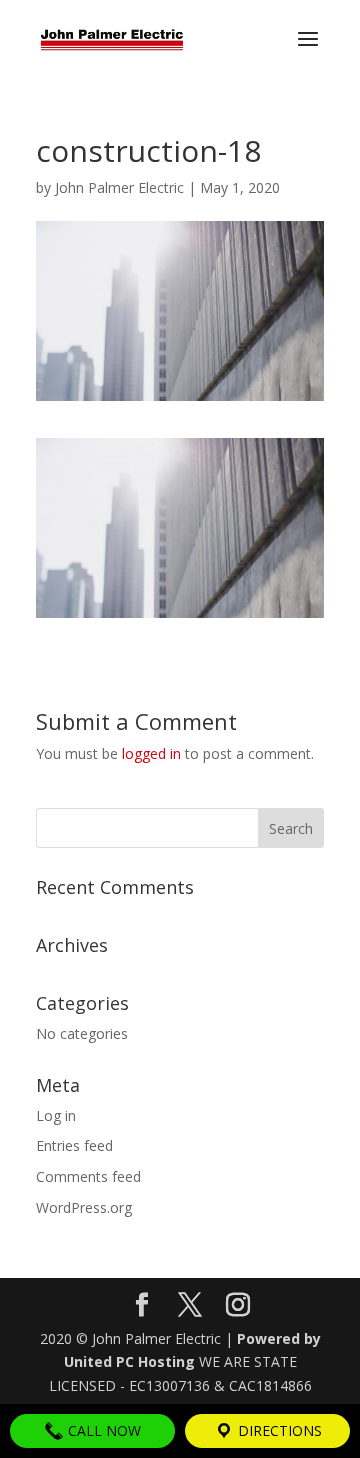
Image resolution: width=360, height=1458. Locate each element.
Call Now (102, 1430)
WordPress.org (84, 1207)
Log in (56, 1115)
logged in (151, 753)
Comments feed (88, 1176)
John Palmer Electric (119, 187)
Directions (278, 1430)
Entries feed (74, 1145)
